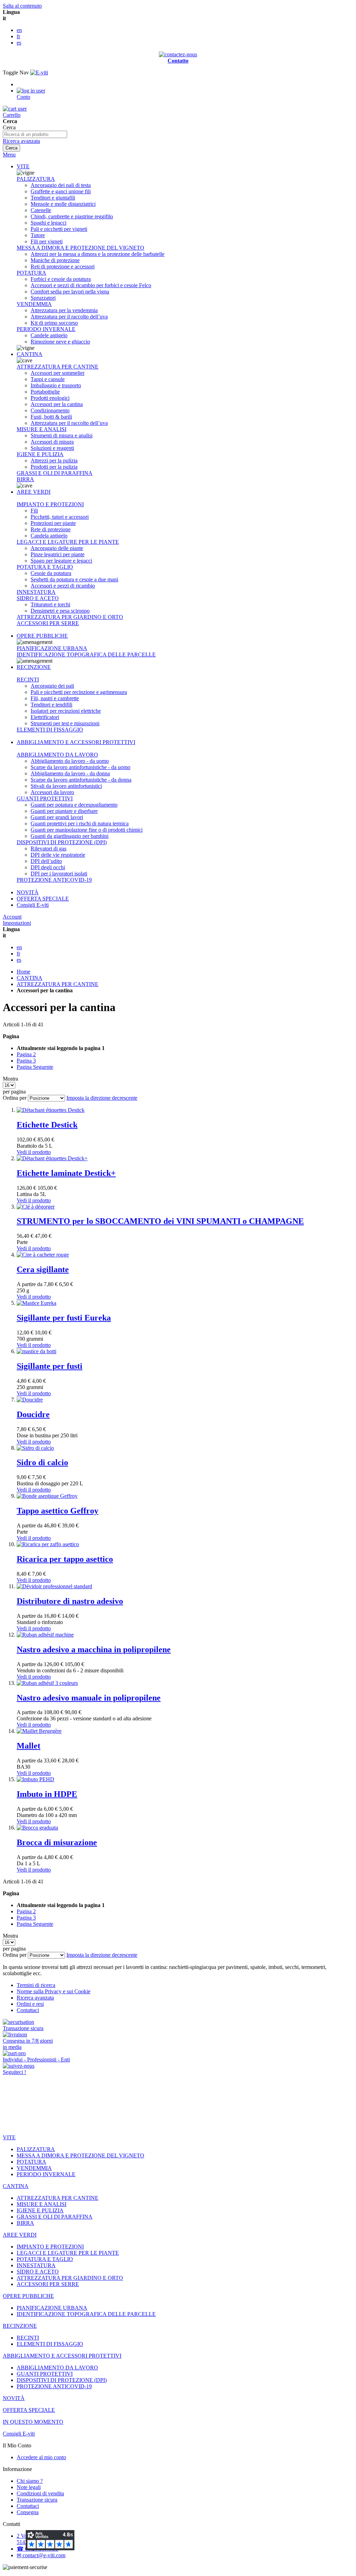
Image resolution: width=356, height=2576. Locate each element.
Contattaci (28, 2010)
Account (12, 917)
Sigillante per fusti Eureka (64, 1318)
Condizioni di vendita (40, 2493)
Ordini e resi (30, 2004)
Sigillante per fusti (50, 1366)
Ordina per (15, 1098)
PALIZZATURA (36, 179)
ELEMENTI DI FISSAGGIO (50, 730)
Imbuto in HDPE (47, 1794)
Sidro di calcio (42, 1462)
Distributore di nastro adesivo (70, 1601)
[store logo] (39, 72)
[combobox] (35, 134)
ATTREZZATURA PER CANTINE (58, 367)
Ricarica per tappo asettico (65, 1559)
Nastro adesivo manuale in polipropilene (89, 1698)
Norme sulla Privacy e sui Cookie (54, 1991)
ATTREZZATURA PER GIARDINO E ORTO (70, 617)
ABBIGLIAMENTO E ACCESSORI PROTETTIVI (76, 742)
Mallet (29, 1746)
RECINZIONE (34, 667)
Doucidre (33, 1414)
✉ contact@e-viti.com (41, 2555)
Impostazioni (17, 923)
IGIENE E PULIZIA (40, 454)
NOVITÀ (28, 892)
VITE (23, 166)
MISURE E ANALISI (42, 429)
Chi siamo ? (30, 2481)
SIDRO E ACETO (38, 598)
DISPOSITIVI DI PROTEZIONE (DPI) (62, 842)
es (19, 43)
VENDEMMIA (34, 304)
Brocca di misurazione (57, 1842)
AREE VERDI (34, 492)
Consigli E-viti (33, 905)
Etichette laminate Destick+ (66, 1173)
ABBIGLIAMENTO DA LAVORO (57, 755)
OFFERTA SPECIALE (43, 899)
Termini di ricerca (36, 1985)
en (19, 30)
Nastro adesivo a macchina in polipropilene (94, 1649)
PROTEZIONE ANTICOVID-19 (54, 880)
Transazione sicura (37, 2500)
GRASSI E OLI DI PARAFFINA (55, 473)
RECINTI (28, 680)
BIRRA (25, 479)
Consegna (28, 2512)
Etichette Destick (47, 1125)
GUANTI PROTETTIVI (45, 798)
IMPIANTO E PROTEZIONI (50, 504)
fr (18, 36)
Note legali (29, 2487)
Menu (9, 155)
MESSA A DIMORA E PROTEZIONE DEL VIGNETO (80, 248)
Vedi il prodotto (34, 1152)
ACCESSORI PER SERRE (48, 623)
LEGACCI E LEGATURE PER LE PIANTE (68, 542)
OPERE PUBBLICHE (42, 636)
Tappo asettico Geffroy (58, 1511)
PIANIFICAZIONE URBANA (52, 648)
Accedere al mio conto (41, 2457)
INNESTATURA (36, 592)
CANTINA (30, 354)
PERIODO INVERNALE (46, 329)
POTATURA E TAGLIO (45, 567)
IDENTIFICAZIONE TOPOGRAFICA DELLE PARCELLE (86, 655)
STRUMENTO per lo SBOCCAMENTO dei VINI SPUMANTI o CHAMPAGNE (160, 1221)
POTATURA (31, 273)
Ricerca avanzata (21, 141)
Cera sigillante (43, 1269)
